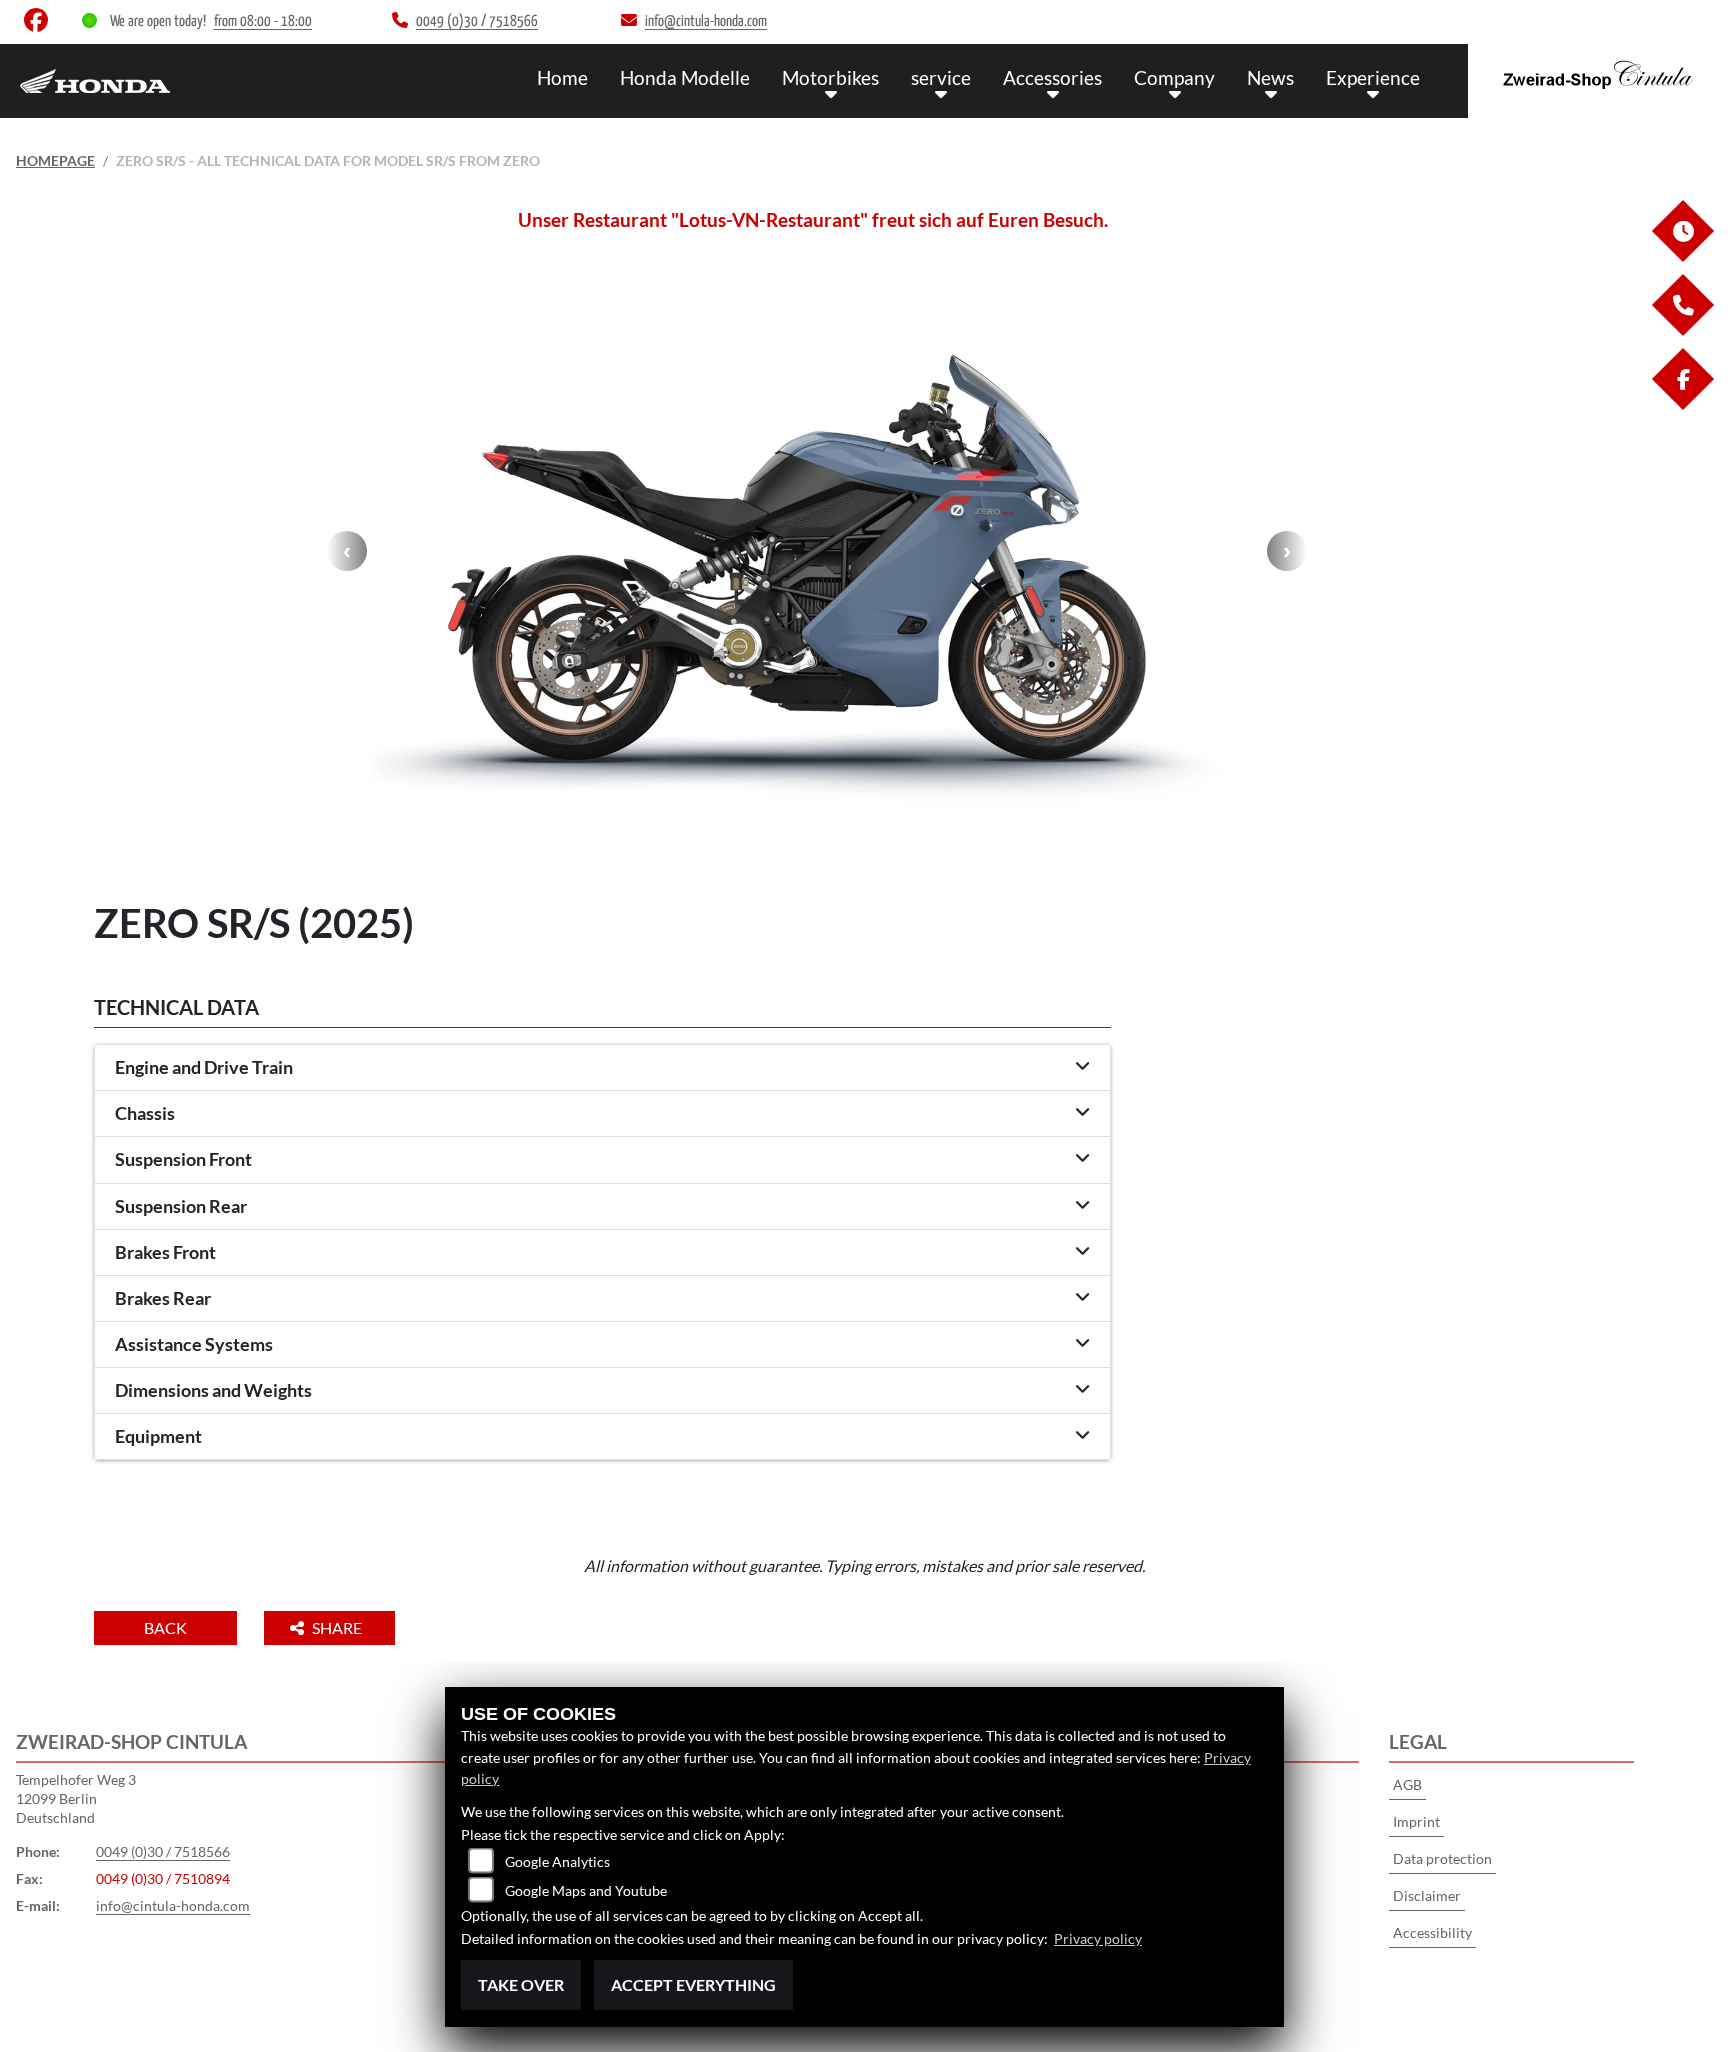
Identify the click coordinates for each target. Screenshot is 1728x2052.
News (1270, 77)
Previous (347, 551)
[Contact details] (1682, 330)
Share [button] (338, 1627)
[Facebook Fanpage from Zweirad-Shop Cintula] (40, 24)
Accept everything (693, 1984)
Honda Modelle (685, 77)
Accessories (1052, 77)
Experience (1373, 77)
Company (1174, 77)
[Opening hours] (1682, 256)
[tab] (602, 1068)
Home (562, 77)
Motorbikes (830, 77)
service (941, 77)
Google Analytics (557, 1861)
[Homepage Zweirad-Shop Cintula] (1598, 76)
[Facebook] (1682, 404)
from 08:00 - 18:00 (263, 21)
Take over (521, 1984)
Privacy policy (1098, 1938)
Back (165, 1627)
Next (1287, 551)
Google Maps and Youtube (586, 1890)
